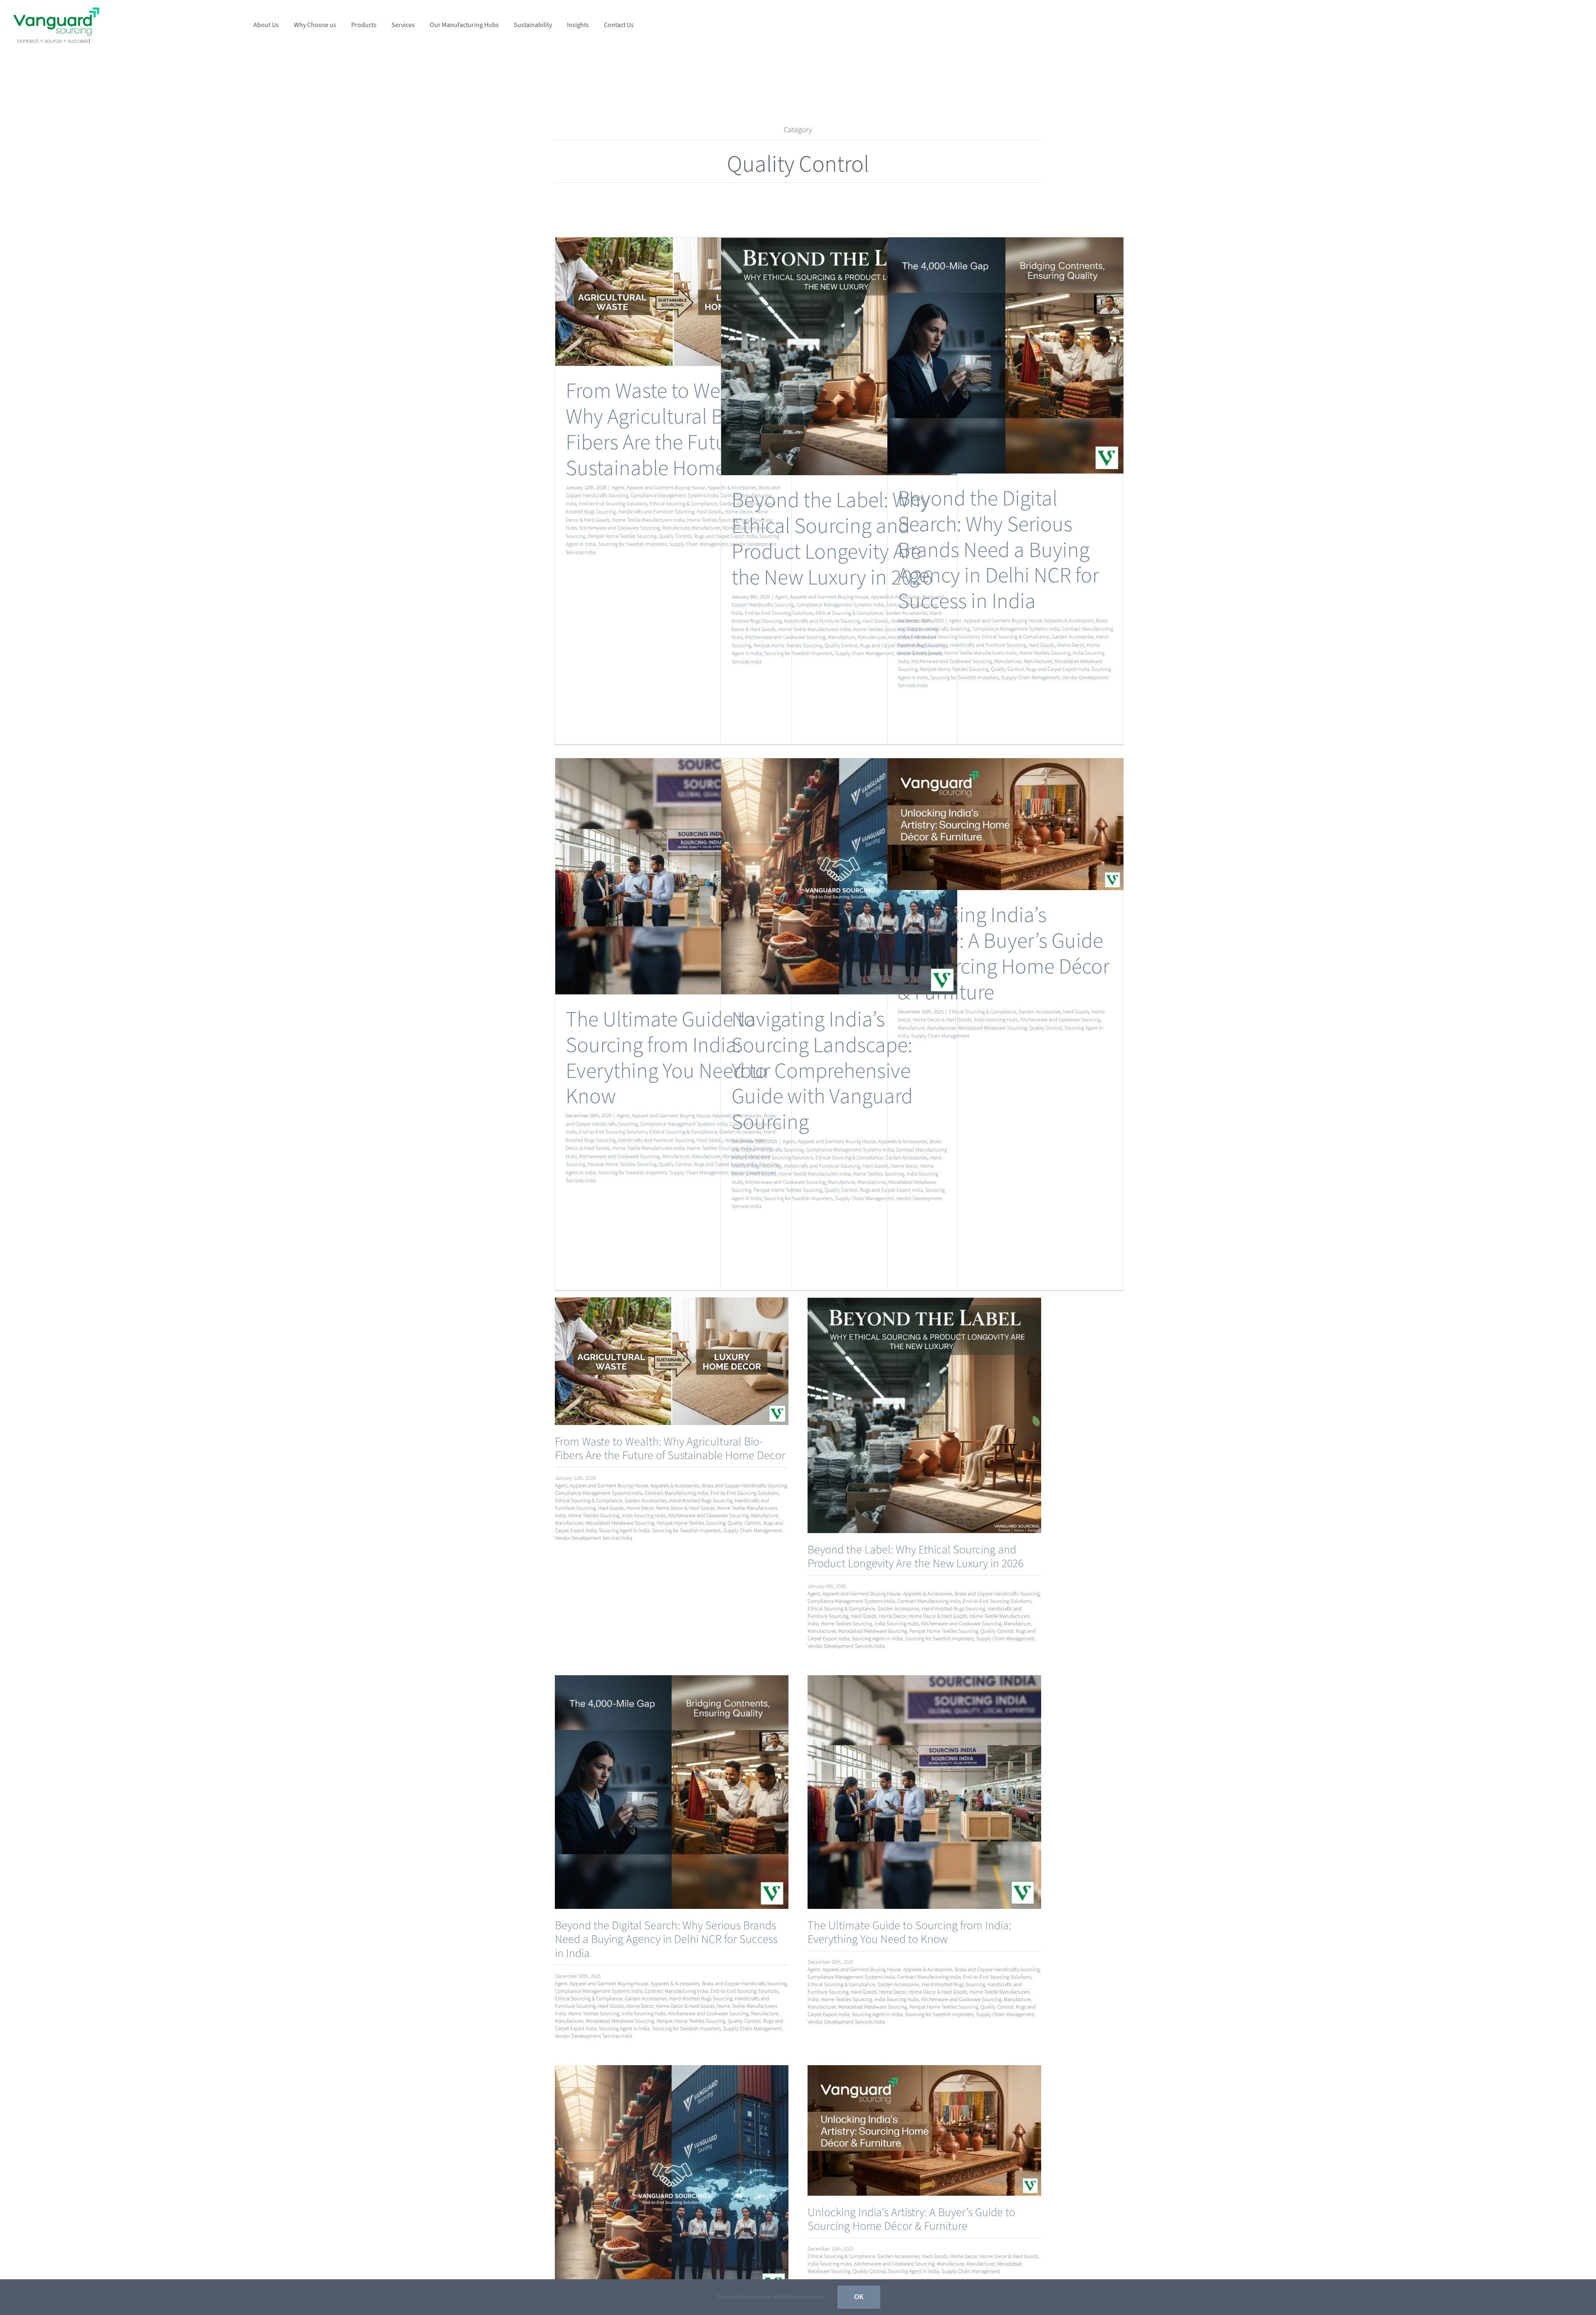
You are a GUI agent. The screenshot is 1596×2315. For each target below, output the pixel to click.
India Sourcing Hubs (996, 1020)
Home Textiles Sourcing (713, 520)
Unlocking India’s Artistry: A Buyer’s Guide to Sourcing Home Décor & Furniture (1004, 954)
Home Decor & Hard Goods (942, 1020)
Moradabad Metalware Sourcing (992, 1028)
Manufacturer (706, 528)
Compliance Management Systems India (674, 496)
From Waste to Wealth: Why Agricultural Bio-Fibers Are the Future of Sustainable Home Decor (673, 430)
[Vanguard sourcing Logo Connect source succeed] (57, 11)
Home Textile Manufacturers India (648, 520)
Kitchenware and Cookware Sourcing (619, 528)
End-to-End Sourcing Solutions (613, 504)
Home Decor (1070, 645)
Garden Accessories (1073, 637)
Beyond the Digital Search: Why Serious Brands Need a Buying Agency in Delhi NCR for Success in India (998, 550)
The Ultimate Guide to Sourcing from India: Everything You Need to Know (666, 1058)
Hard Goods (709, 512)
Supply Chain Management (698, 544)
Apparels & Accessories (1069, 621)
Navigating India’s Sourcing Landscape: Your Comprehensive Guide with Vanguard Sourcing (822, 1071)
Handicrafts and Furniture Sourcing (656, 512)
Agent (618, 488)
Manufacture (676, 528)
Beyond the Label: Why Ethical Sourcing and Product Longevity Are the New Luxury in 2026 (832, 539)
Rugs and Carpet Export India (1058, 669)
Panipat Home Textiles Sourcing (622, 536)
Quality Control (675, 536)
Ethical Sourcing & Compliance (683, 504)
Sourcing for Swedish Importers (632, 544)
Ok (859, 2297)
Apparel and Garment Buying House (666, 488)
